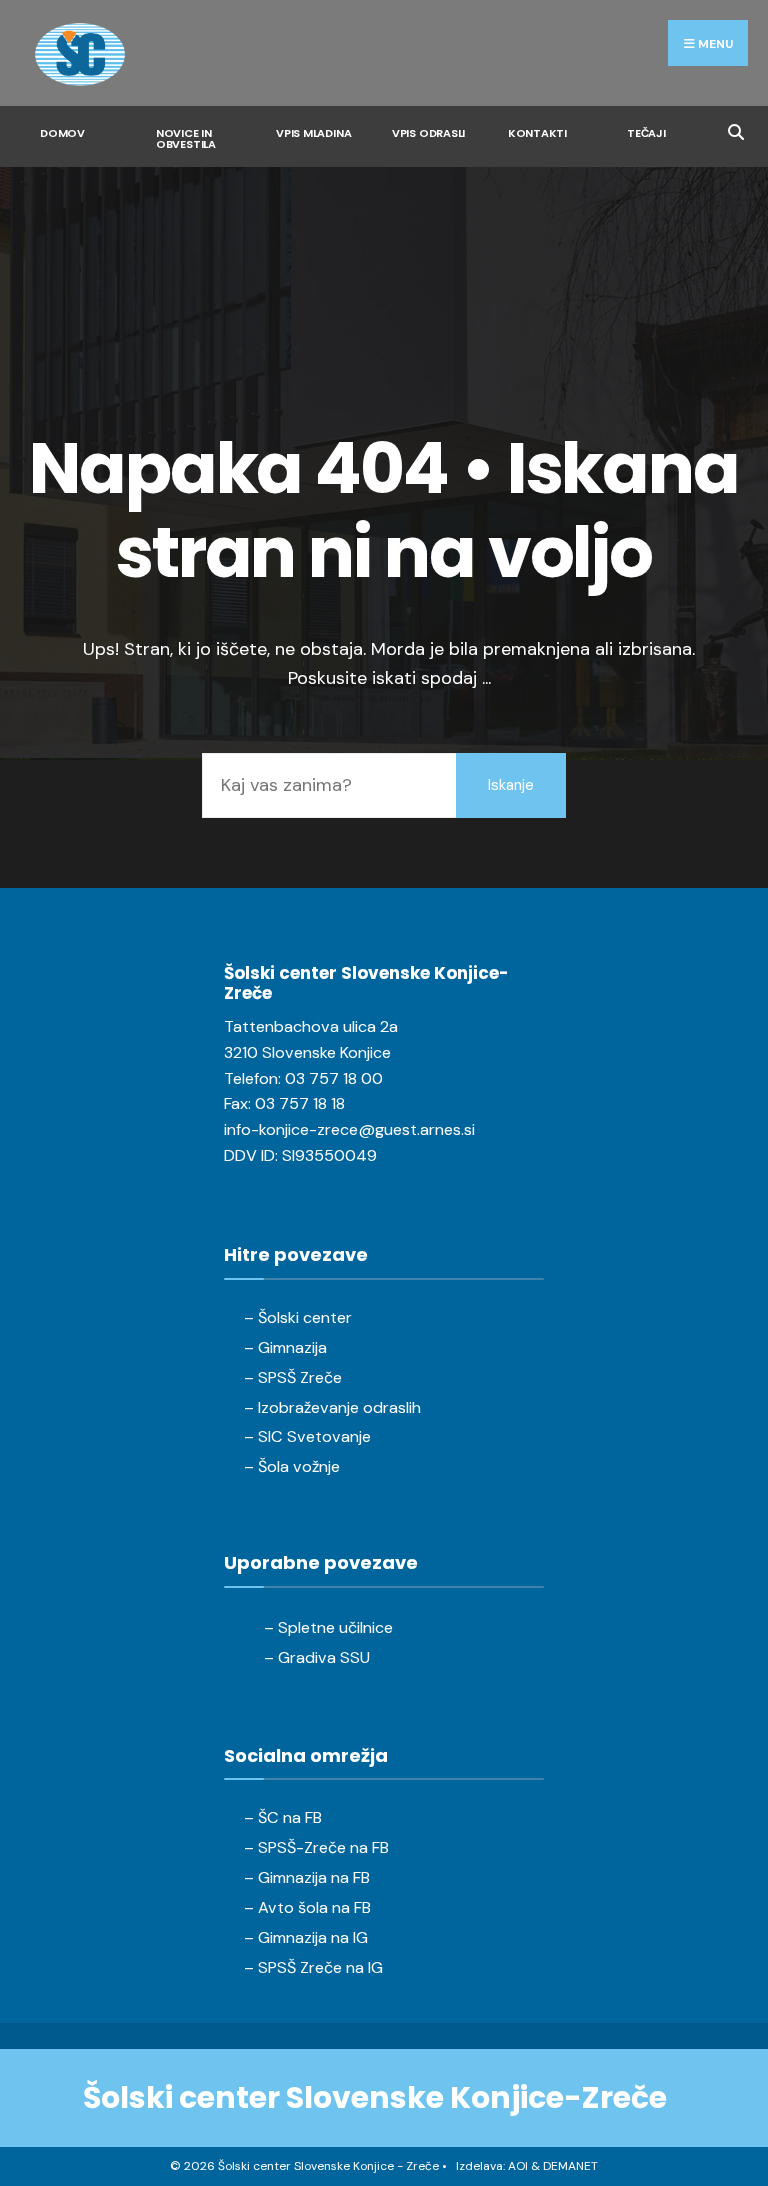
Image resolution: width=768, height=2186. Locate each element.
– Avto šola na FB (307, 1907)
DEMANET (570, 2166)
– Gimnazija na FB (307, 1877)
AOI (518, 2166)
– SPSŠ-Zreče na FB (316, 1847)
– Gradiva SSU (317, 1657)
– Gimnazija (285, 1347)
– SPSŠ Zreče (293, 1377)
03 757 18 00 (334, 1078)
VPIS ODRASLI (428, 133)
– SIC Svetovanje (307, 1436)
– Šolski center (298, 1317)
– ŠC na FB (283, 1817)
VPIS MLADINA (313, 133)
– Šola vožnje (292, 1466)
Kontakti (537, 133)
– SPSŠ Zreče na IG (313, 1967)
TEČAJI (646, 133)
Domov (62, 133)
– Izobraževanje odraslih (332, 1407)
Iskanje (511, 785)
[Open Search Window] (735, 129)
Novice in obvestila (186, 138)
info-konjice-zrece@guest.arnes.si (349, 1129)
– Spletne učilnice (328, 1627)
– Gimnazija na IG (306, 1937)
